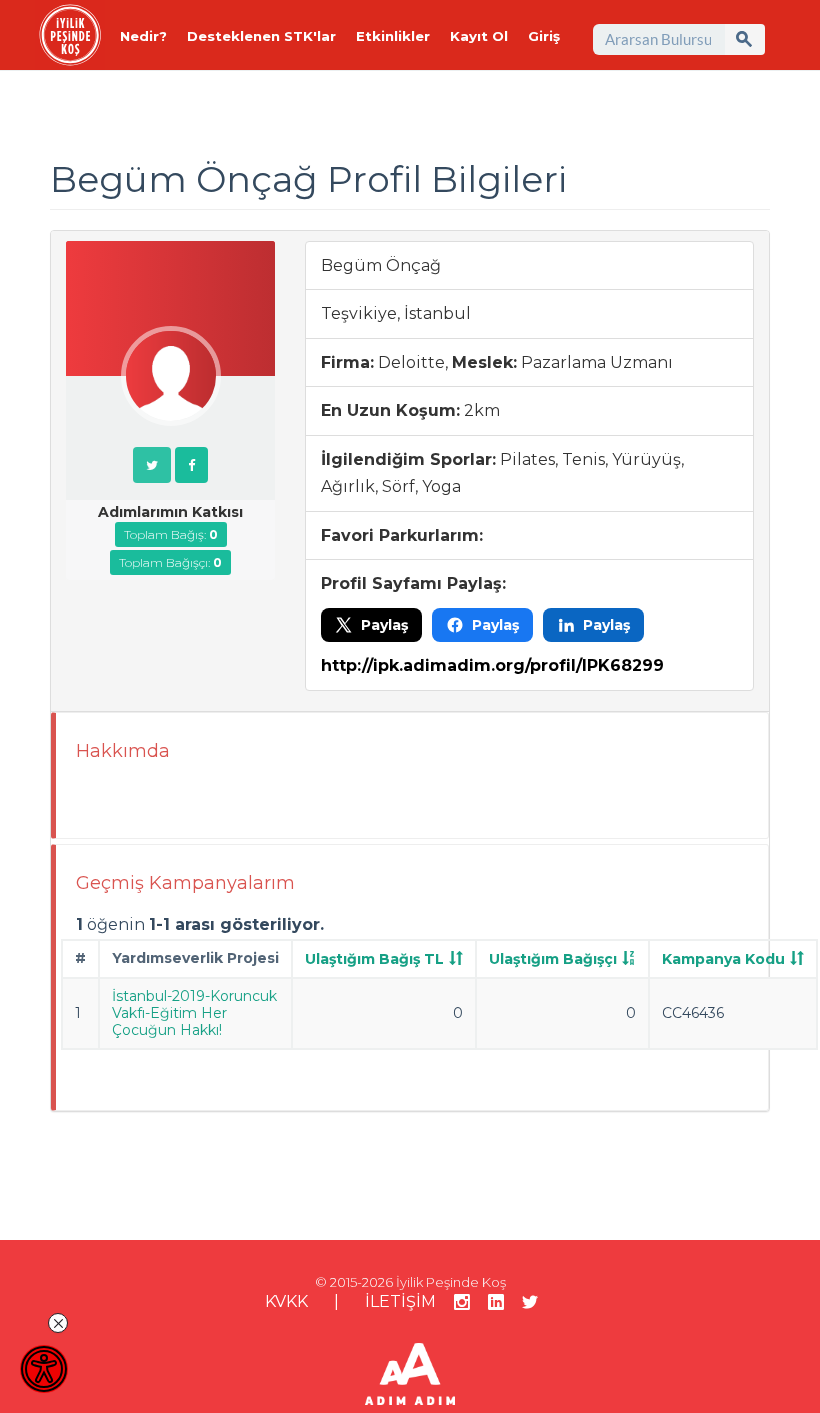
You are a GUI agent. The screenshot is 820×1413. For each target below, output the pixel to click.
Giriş (544, 36)
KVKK (286, 1301)
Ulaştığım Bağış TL (374, 959)
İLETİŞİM (400, 1301)
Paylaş (384, 625)
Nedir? (143, 36)
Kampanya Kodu (723, 959)
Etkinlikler (393, 36)
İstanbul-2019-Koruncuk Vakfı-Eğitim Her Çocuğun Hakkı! (194, 1013)
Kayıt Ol (479, 36)
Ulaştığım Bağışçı (553, 959)
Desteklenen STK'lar (261, 36)
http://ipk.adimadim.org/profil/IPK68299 (492, 665)
